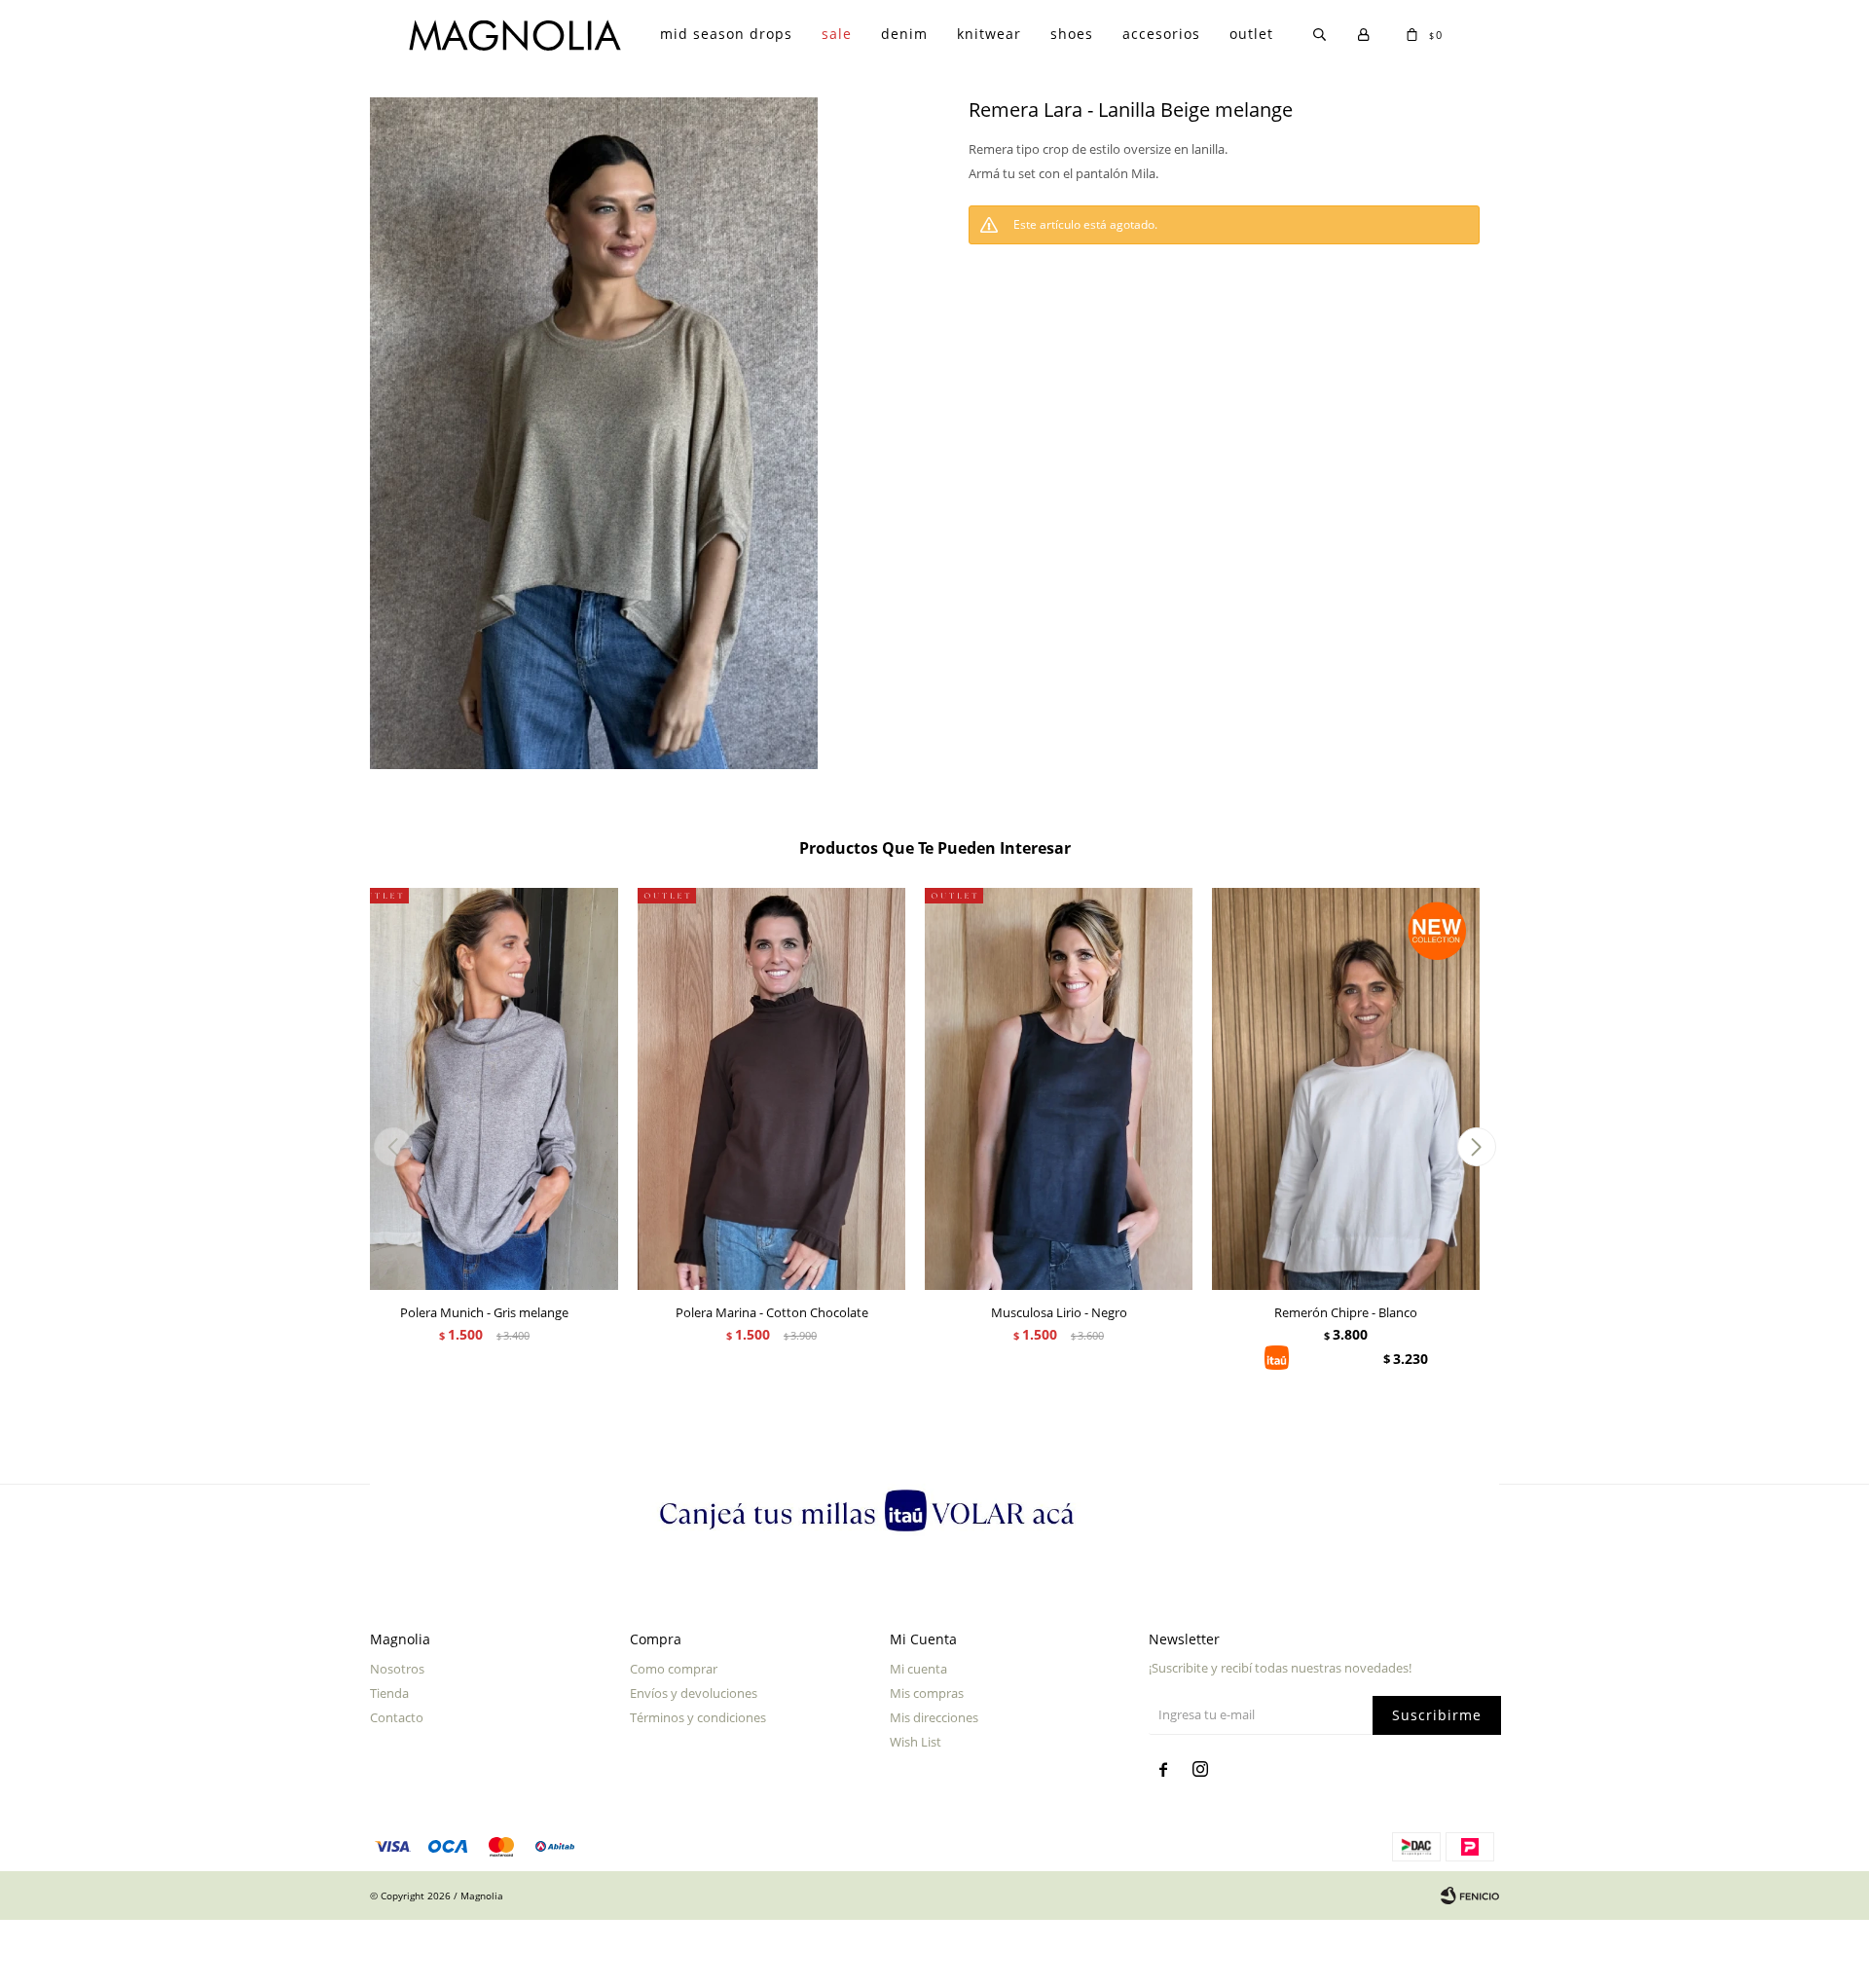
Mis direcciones (934, 1717)
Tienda (389, 1693)
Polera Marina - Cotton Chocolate (772, 1312)
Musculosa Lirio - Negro (1059, 1312)
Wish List (916, 1742)
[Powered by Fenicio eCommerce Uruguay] (1470, 1896)
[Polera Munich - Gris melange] (484, 1089)
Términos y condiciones (698, 1717)
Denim (904, 34)
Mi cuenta (918, 1669)
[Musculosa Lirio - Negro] (1059, 1089)
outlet (1251, 34)
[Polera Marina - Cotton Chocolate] (771, 1089)
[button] (1476, 1147)
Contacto (397, 1717)
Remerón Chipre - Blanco (1346, 1312)
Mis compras (927, 1693)
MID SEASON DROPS (726, 34)
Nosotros (397, 1669)
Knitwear (989, 34)
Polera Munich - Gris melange (484, 1312)
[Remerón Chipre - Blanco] (1346, 1089)
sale (837, 34)
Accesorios (1161, 34)
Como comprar (674, 1669)
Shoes (1072, 34)
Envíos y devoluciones (694, 1693)
